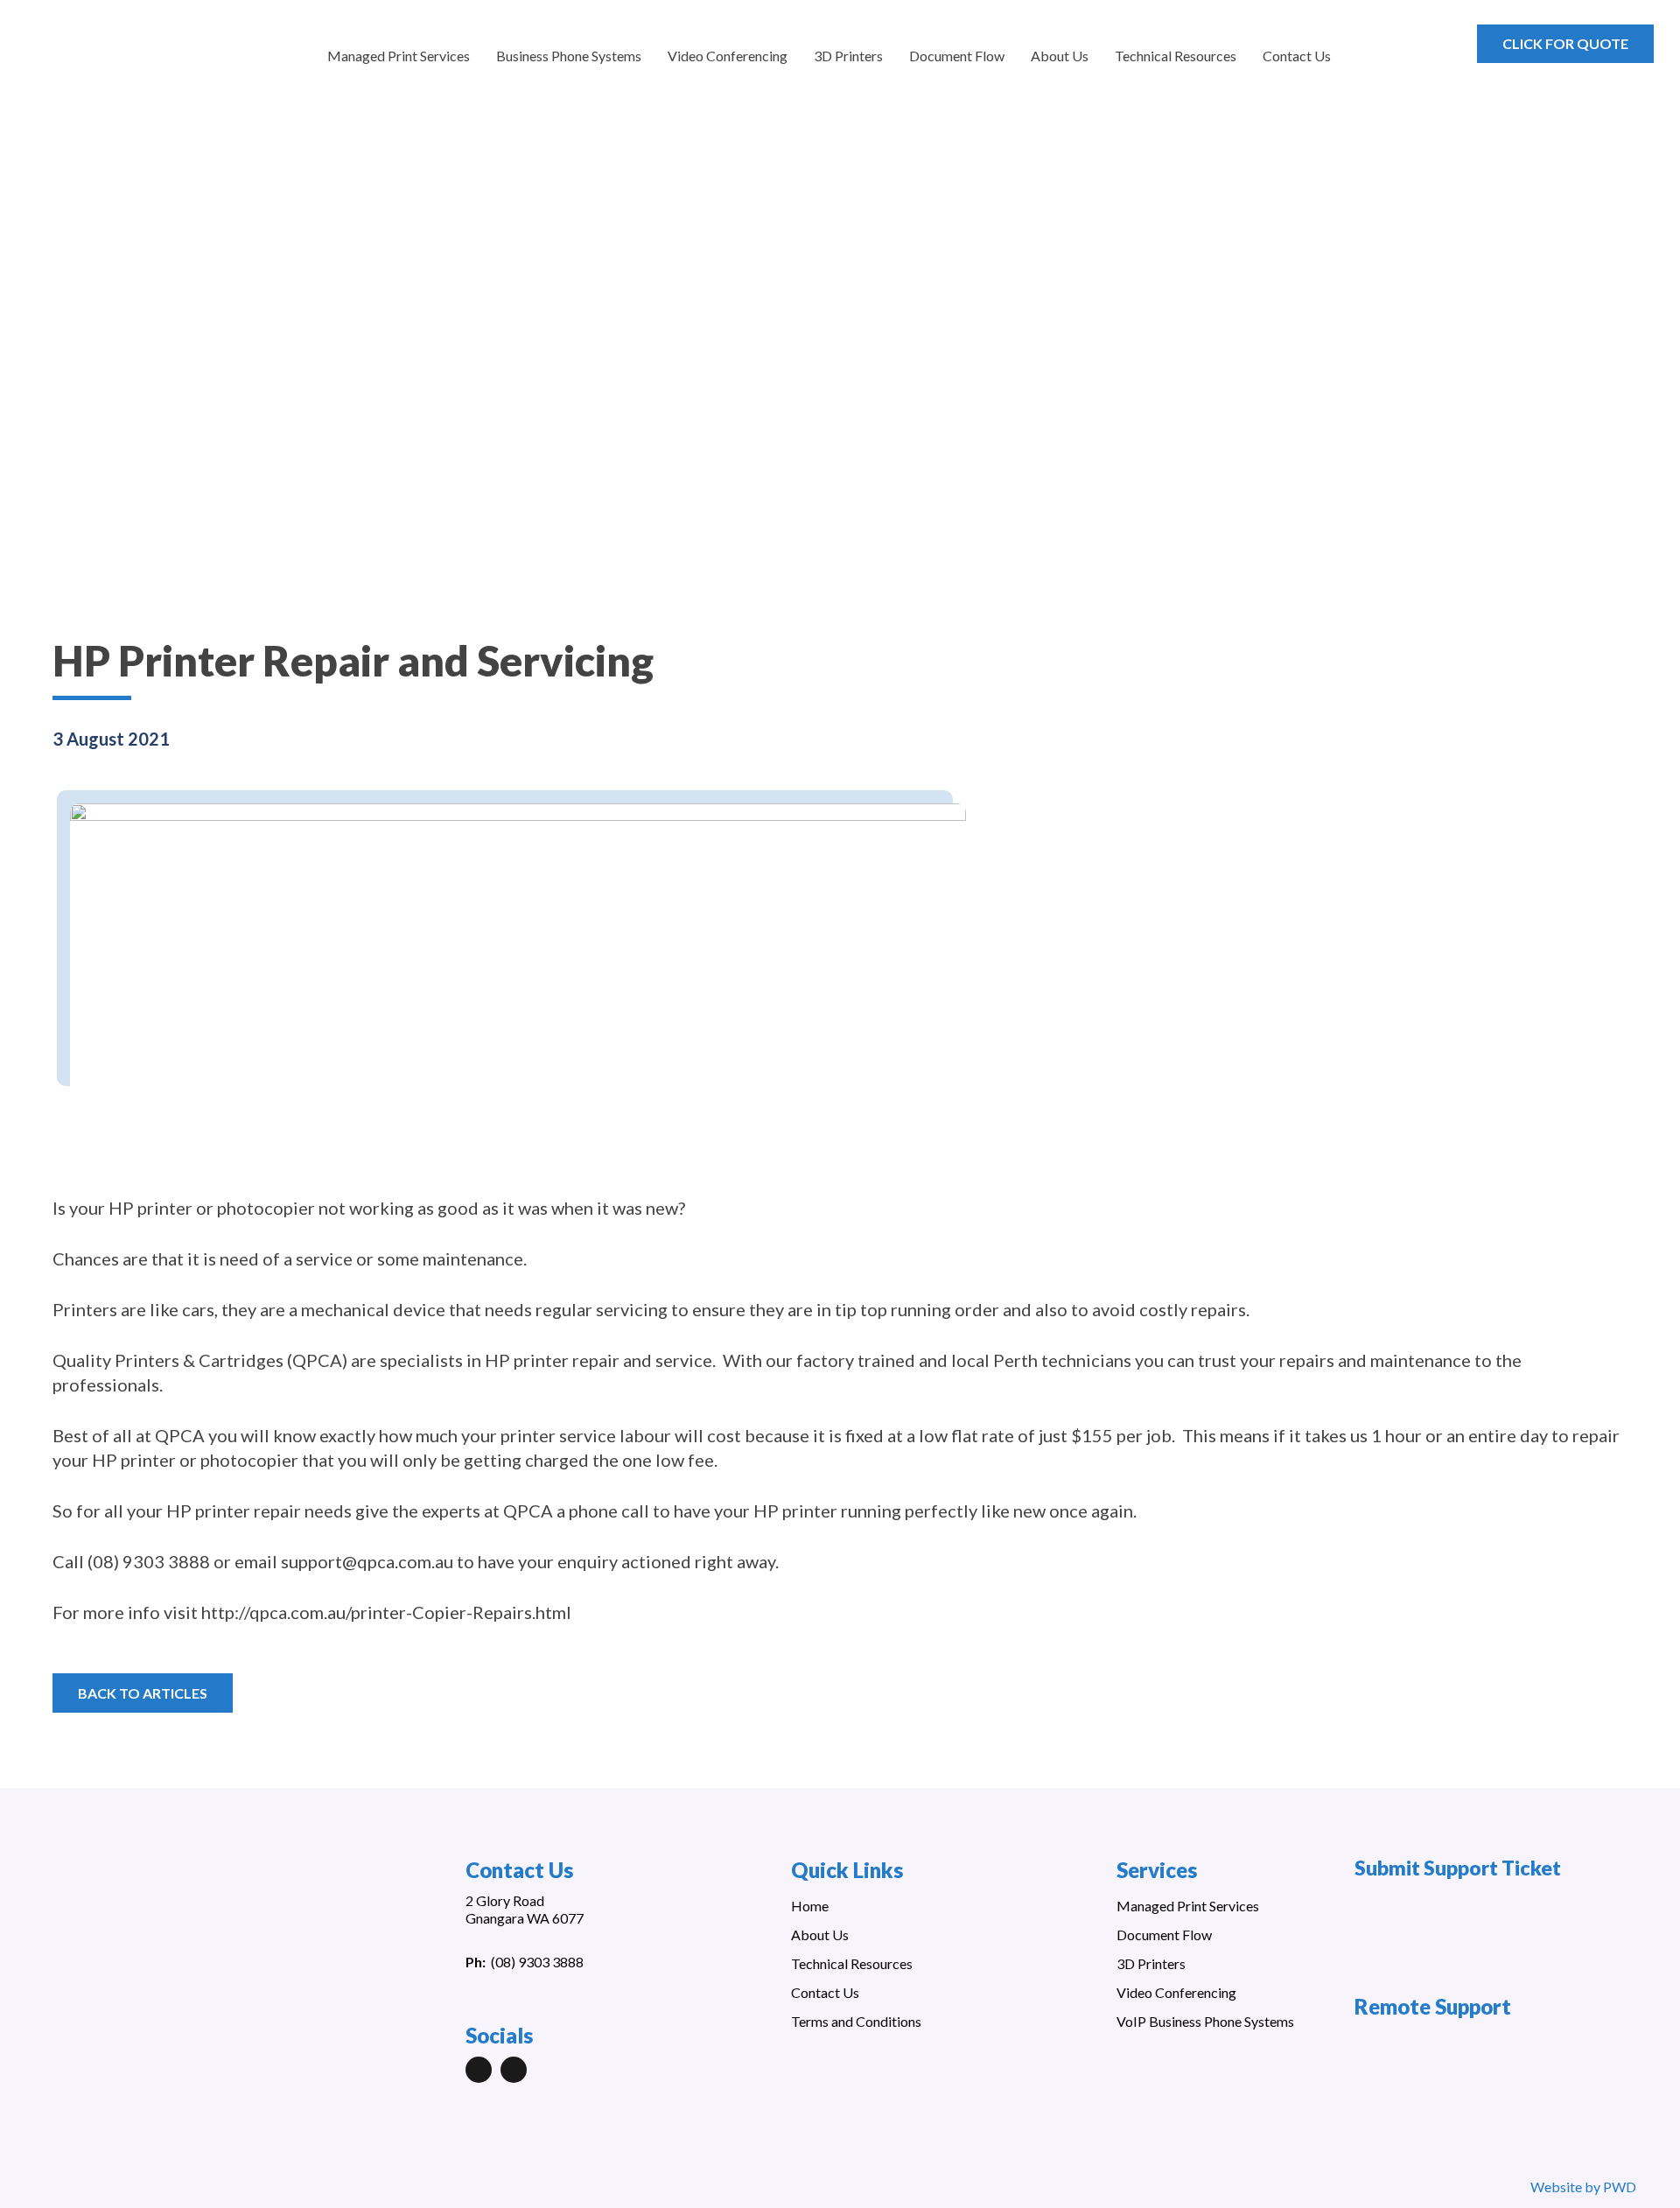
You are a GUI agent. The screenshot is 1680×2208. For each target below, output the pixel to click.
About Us (820, 1935)
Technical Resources (852, 1963)
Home (810, 1906)
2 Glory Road (505, 1900)
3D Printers (1151, 1963)
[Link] (116, 53)
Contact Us (825, 1992)
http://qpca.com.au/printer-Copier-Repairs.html (386, 1612)
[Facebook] (514, 2070)
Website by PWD (1583, 2187)
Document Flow (1164, 1935)
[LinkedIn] (479, 2070)
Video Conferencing (1176, 1992)
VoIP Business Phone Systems (1205, 2021)
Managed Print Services (1188, 1906)
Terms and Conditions (856, 2021)
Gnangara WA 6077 (525, 1918)
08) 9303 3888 (539, 1962)
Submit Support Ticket (1458, 1868)
